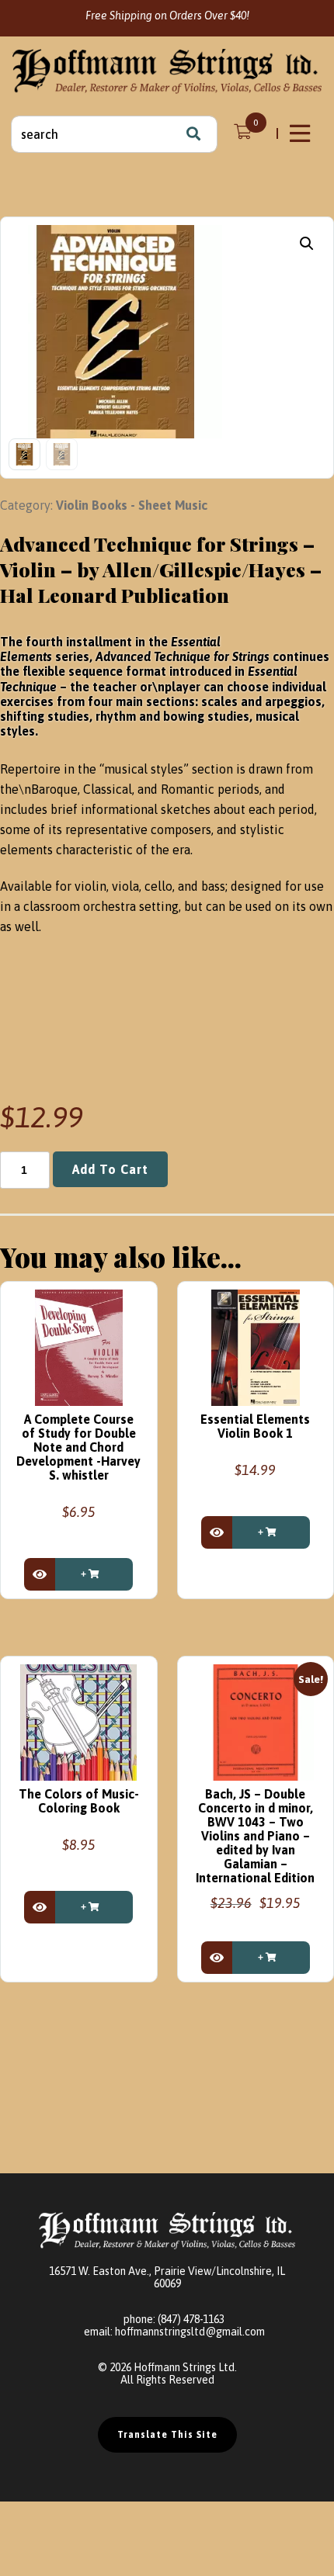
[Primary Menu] (301, 133)
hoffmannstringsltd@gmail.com (190, 2332)
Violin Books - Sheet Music (132, 505)
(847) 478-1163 (191, 2319)
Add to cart (110, 1169)
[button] (307, 244)
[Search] (193, 134)
